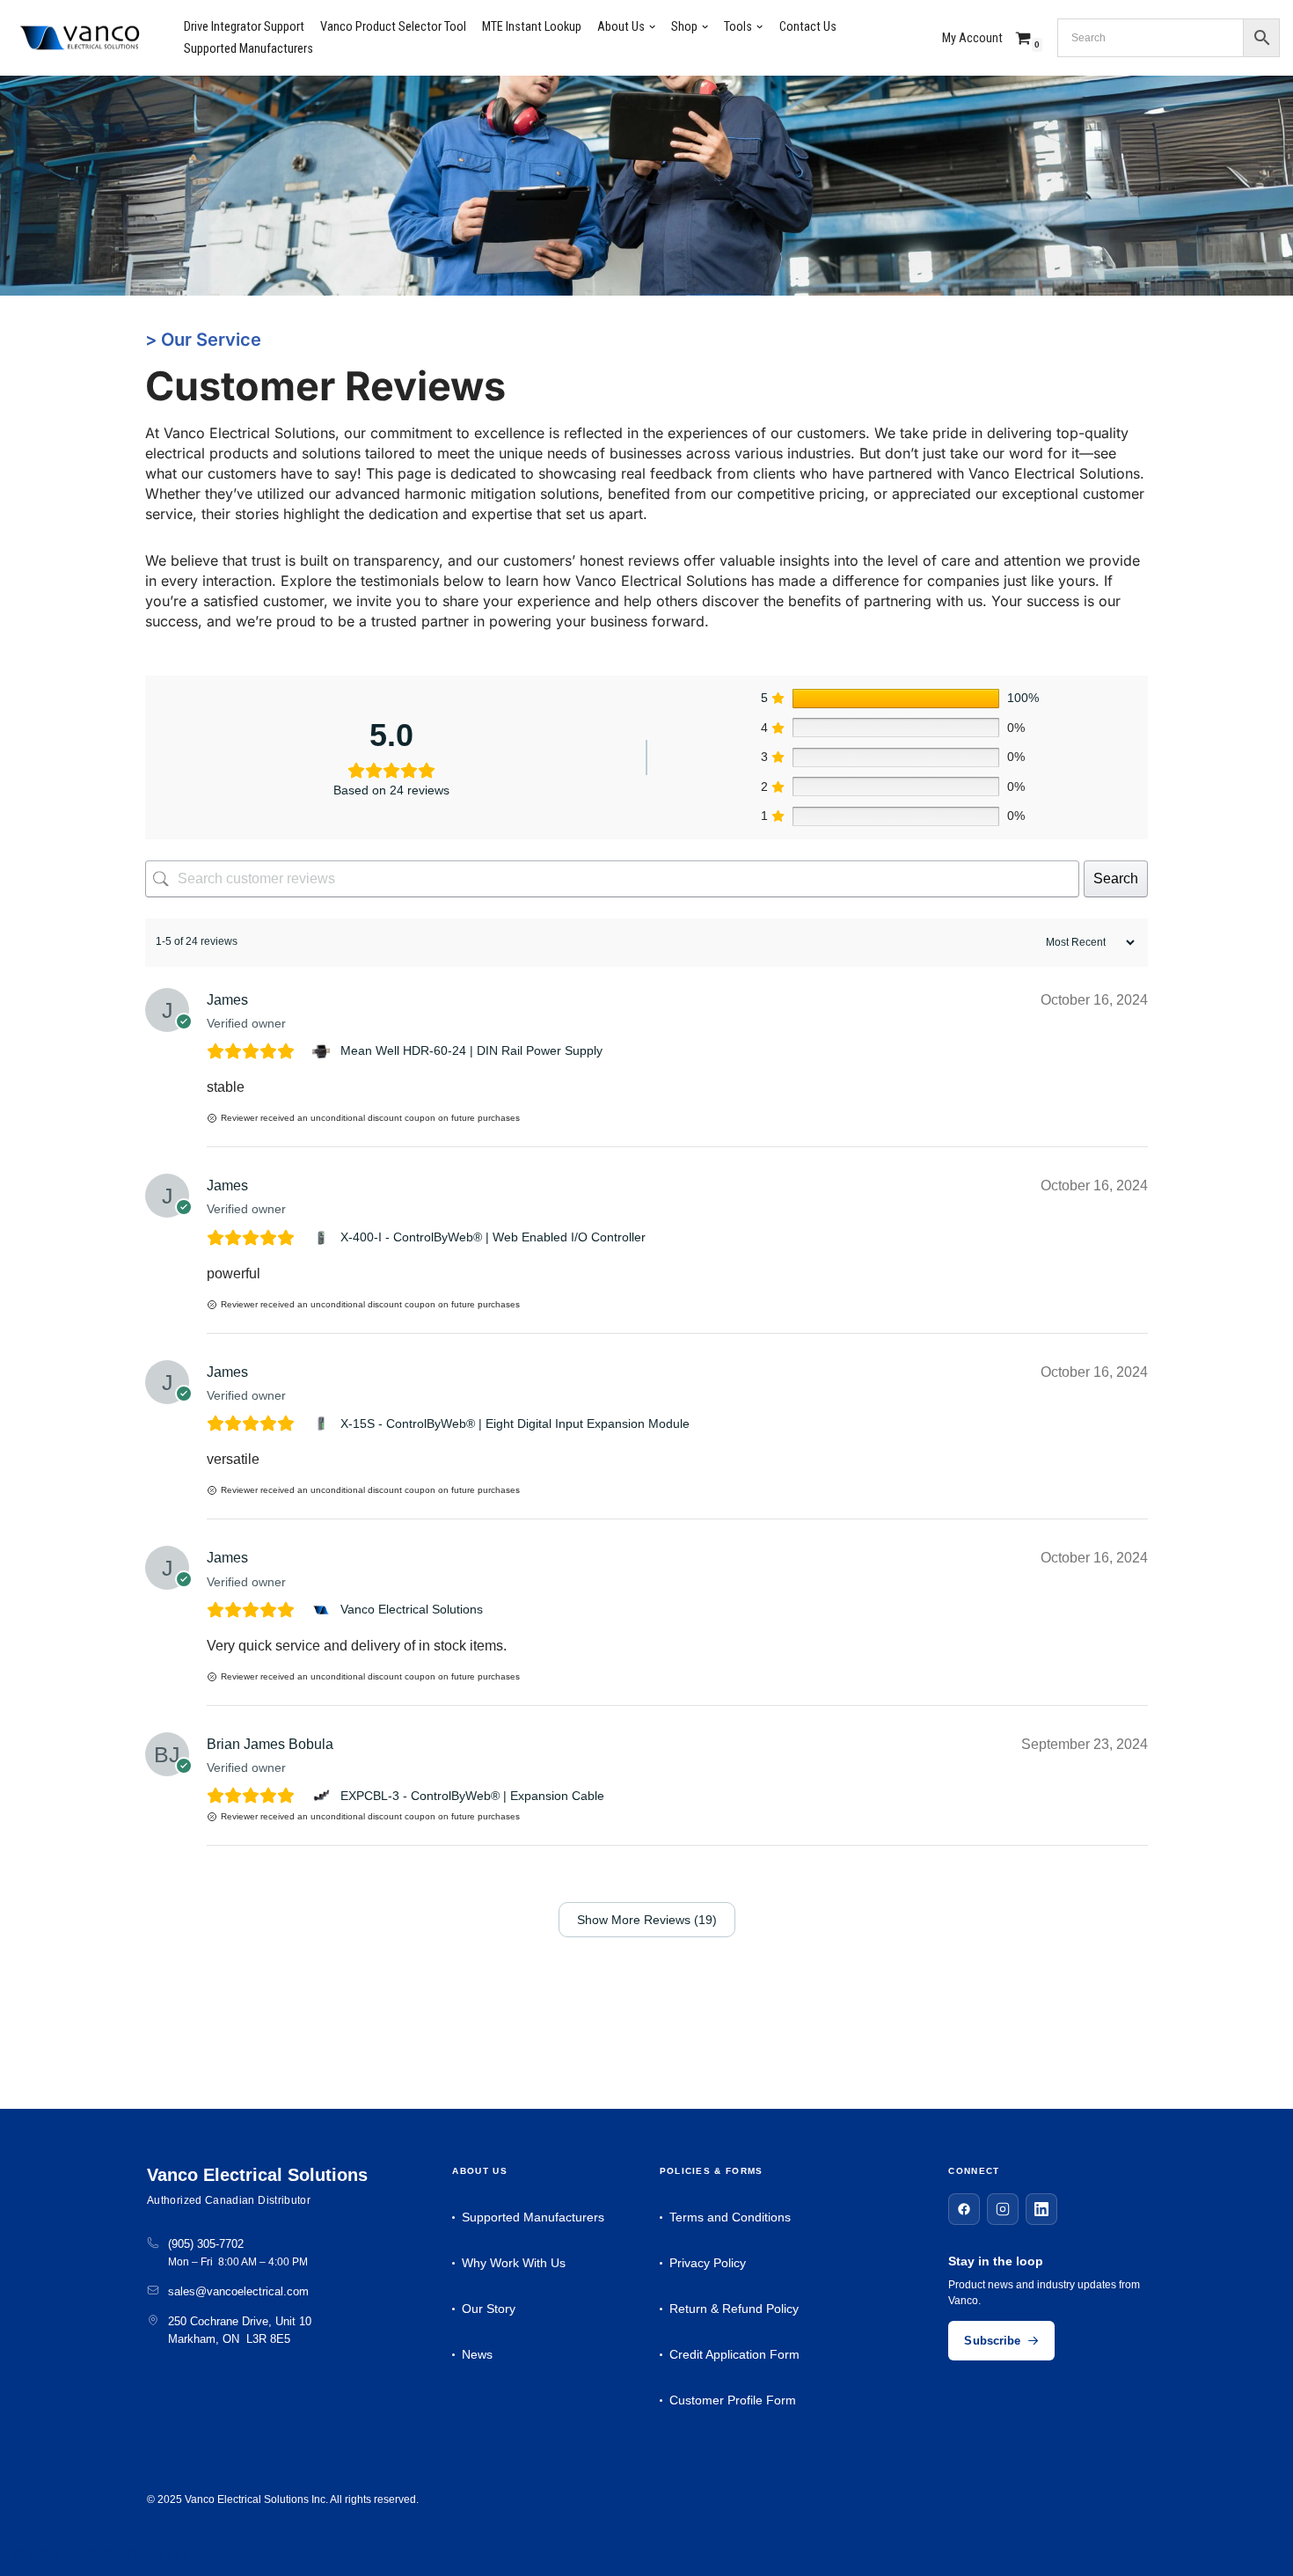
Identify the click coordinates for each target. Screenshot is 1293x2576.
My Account (972, 38)
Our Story (489, 2309)
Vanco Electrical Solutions (412, 1609)
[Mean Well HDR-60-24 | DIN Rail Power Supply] (323, 1051)
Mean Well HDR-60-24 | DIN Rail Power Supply (471, 1050)
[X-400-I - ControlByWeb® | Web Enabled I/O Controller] (323, 1238)
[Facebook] (964, 2209)
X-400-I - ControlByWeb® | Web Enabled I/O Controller (493, 1237)
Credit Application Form (734, 2354)
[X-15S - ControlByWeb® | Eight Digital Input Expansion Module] (323, 1423)
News (477, 2354)
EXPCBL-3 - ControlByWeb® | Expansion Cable (472, 1796)
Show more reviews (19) (647, 1920)
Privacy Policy (708, 2263)
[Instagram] (1003, 2209)
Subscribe (992, 2341)
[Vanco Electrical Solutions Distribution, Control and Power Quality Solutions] (79, 38)
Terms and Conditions (730, 2217)
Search (1116, 878)
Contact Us (808, 27)
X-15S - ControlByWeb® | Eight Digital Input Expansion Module (515, 1423)
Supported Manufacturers (248, 49)
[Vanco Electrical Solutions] (323, 1610)
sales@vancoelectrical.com (238, 2291)
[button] (652, 27)
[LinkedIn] (1041, 2209)
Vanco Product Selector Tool (393, 27)
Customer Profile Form (733, 2400)
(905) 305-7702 (206, 2244)
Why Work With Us (514, 2263)
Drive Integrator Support (244, 27)
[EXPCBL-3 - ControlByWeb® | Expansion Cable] (323, 1796)
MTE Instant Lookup (532, 27)
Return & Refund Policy (734, 2309)
